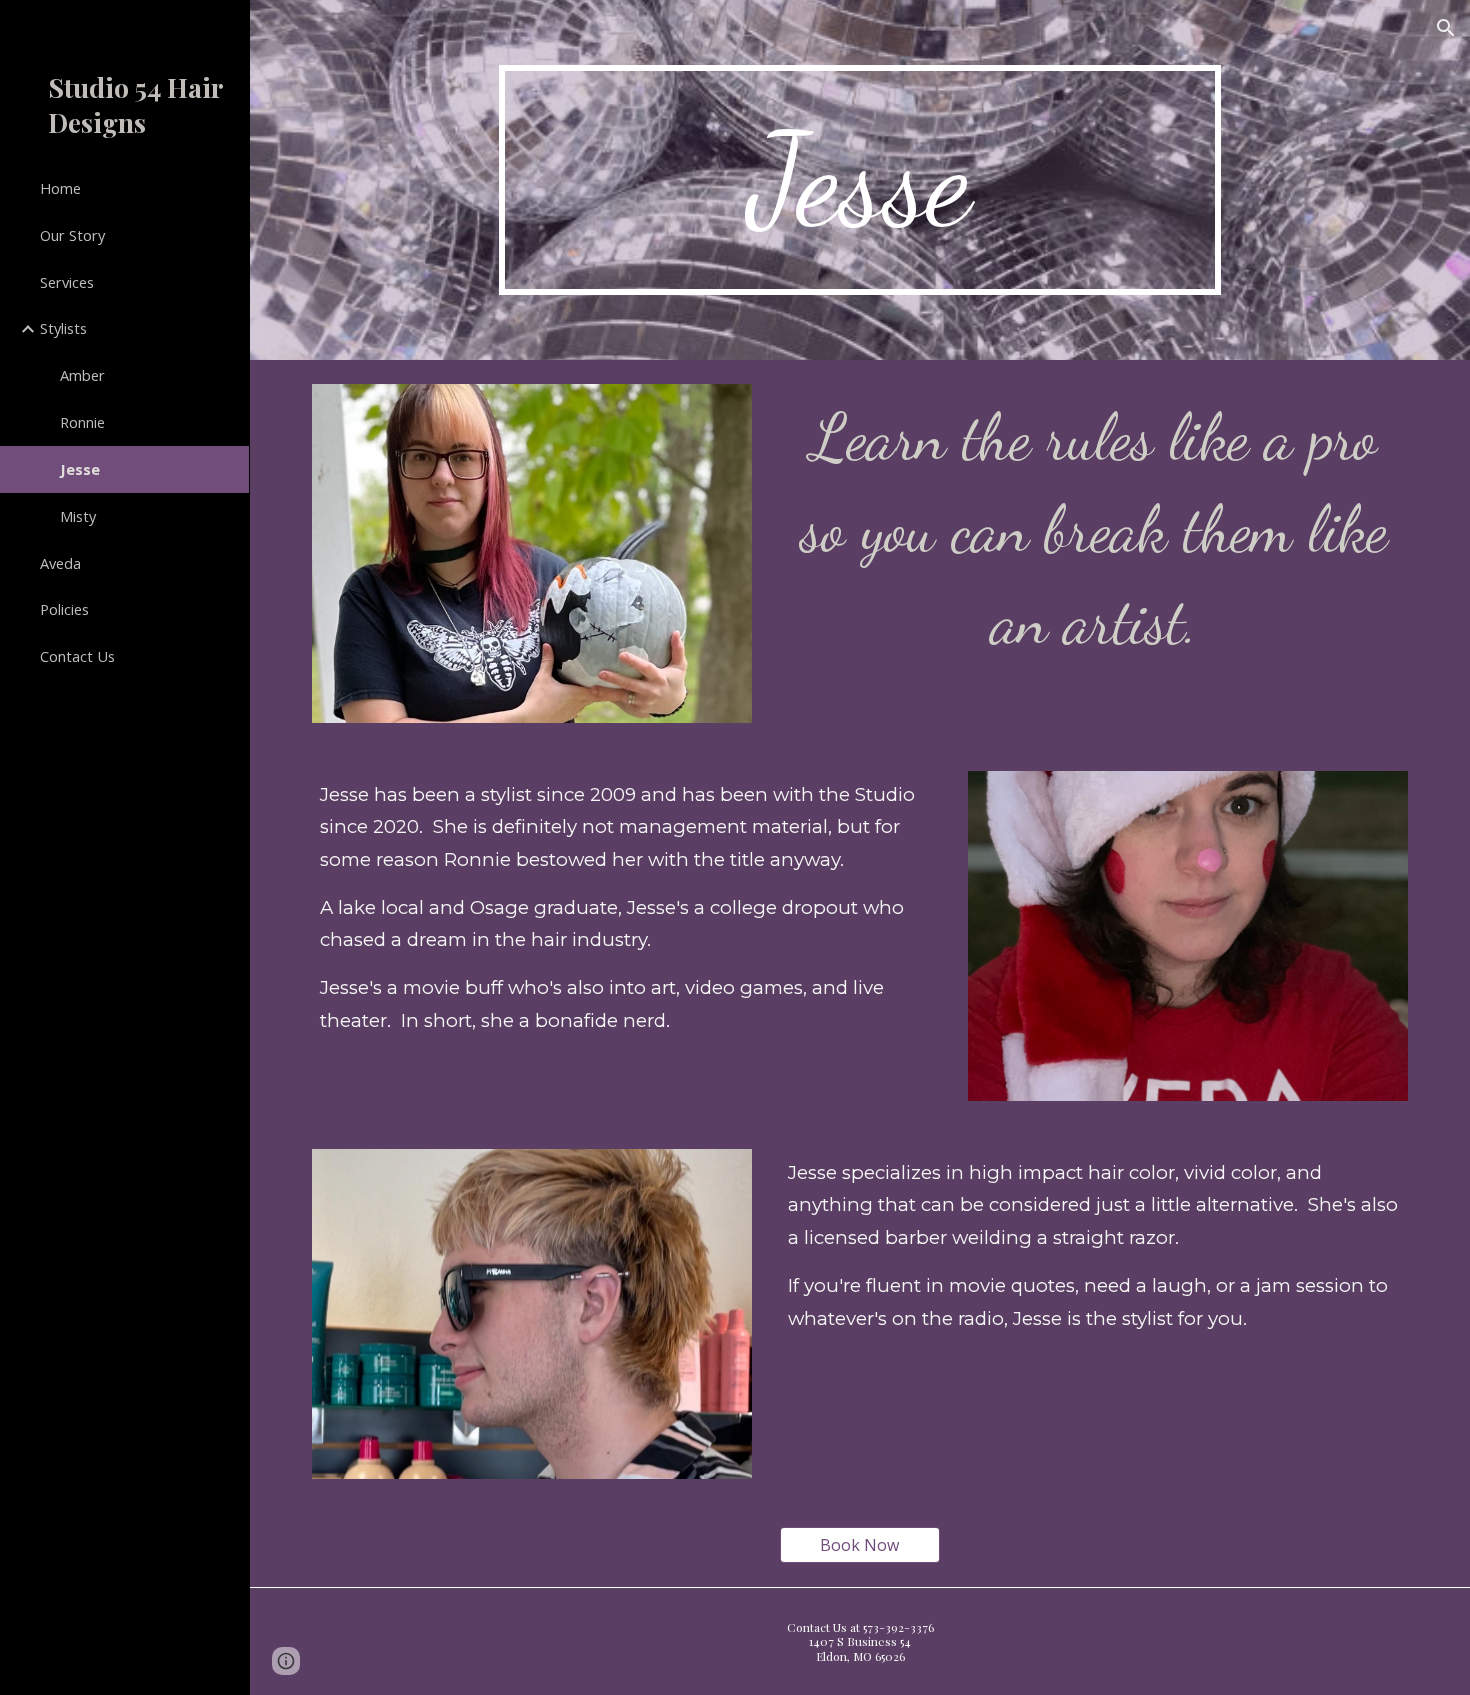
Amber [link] (82, 375)
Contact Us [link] (77, 656)
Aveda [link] (60, 563)
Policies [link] (64, 609)
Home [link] (60, 188)
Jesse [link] (80, 469)
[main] (859, 180)
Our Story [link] (72, 235)
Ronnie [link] (82, 422)
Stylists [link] (63, 328)
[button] (1446, 28)
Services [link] (67, 282)
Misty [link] (78, 516)
